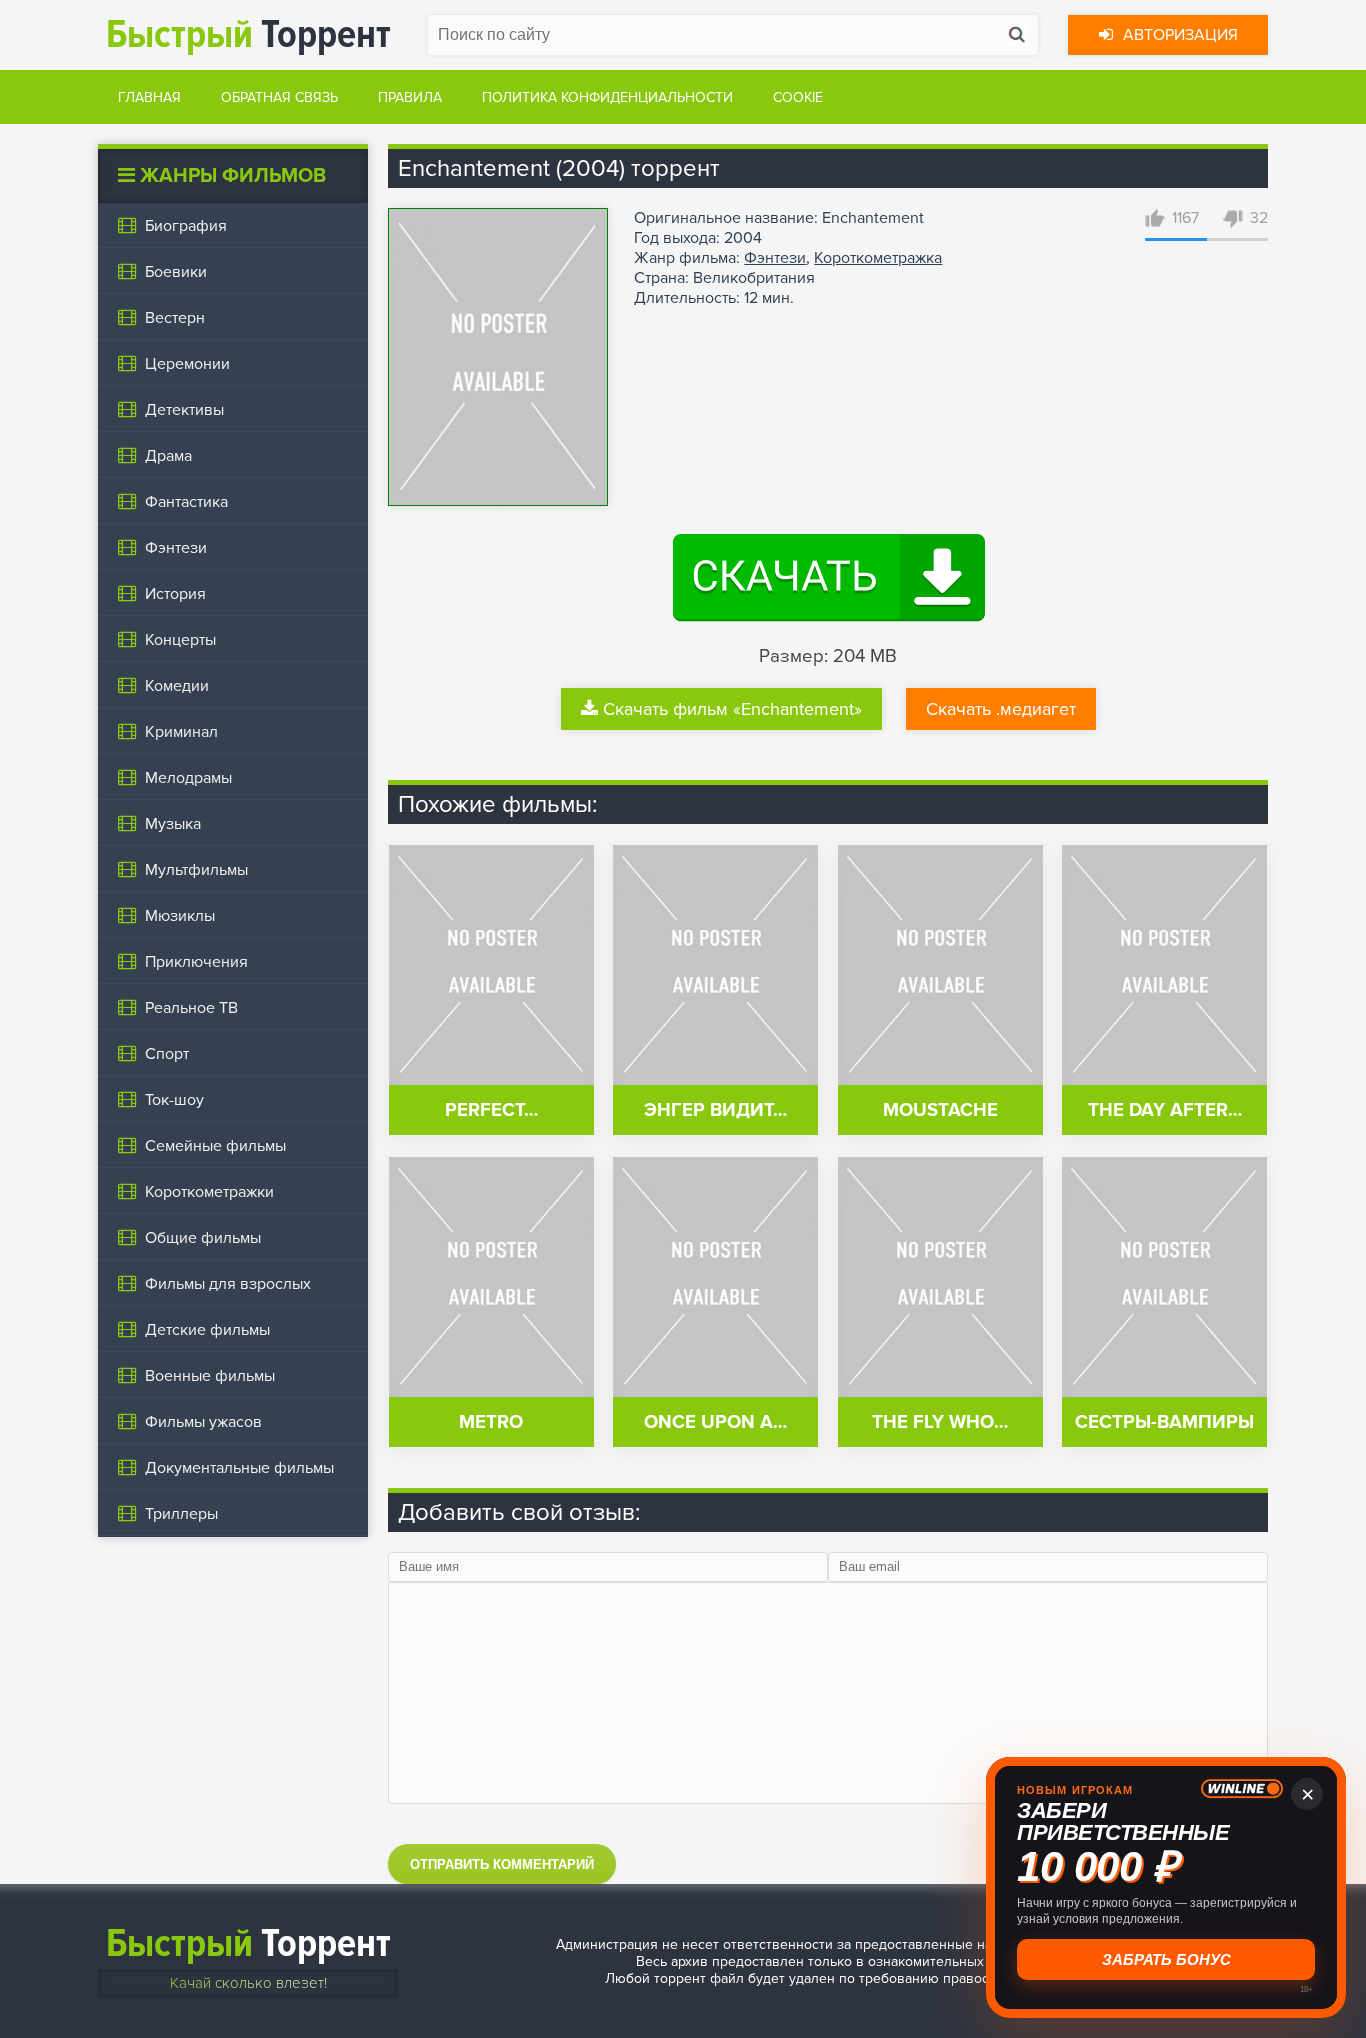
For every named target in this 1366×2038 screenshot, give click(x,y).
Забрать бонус (1166, 1959)
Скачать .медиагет (1001, 709)
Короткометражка (878, 258)
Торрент (248, 34)
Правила (410, 97)
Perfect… (491, 1110)
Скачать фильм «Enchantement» (732, 709)
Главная (149, 97)
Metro (491, 1422)
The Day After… (1165, 1110)
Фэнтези (775, 258)
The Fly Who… (940, 1422)
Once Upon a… (715, 1422)
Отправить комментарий (502, 1864)
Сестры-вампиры (1164, 1422)
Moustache (940, 1110)
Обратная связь (279, 97)
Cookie (798, 97)
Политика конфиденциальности (607, 97)
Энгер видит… (715, 1110)
